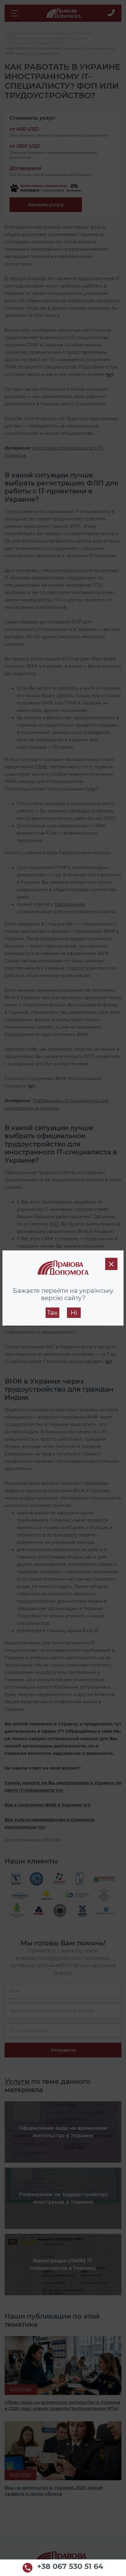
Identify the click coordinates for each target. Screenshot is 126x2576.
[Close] (111, 1264)
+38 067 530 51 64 (70, 2567)
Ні (74, 1313)
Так (52, 1313)
